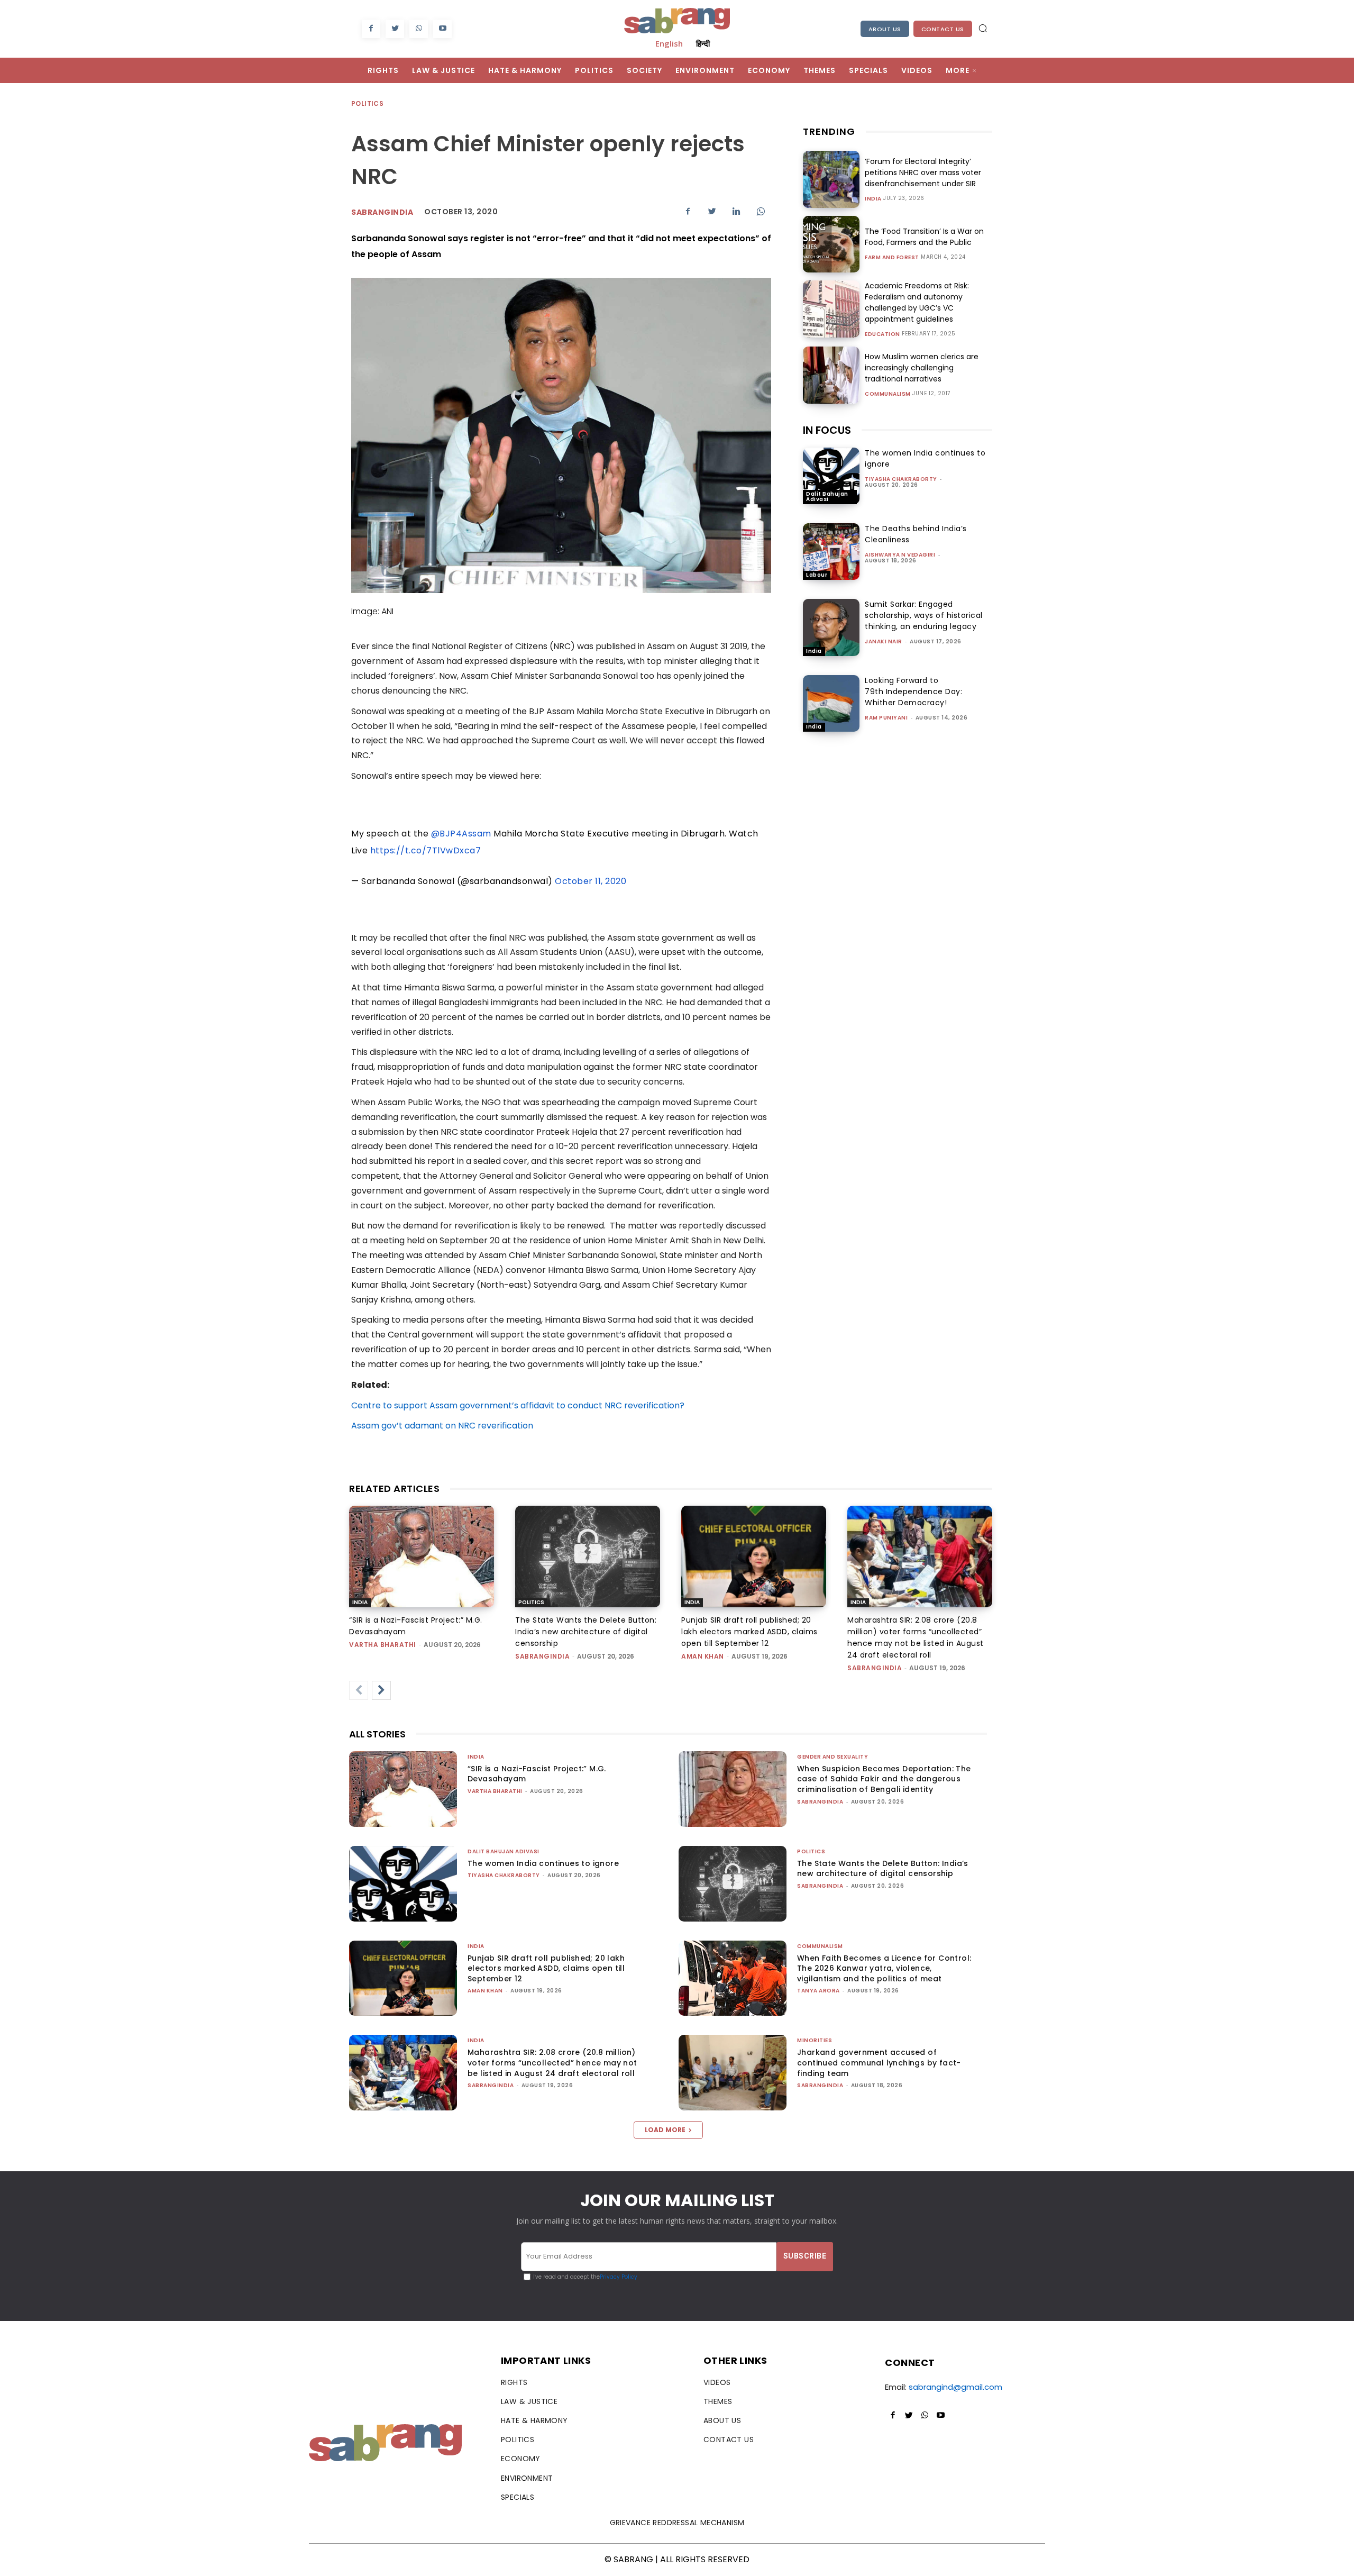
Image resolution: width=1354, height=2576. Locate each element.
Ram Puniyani (886, 718)
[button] (983, 28)
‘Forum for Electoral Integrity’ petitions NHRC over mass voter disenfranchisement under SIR (923, 172)
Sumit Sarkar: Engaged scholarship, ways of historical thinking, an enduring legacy (924, 615)
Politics (367, 103)
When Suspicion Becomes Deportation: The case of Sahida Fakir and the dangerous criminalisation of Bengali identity (884, 1779)
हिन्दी (703, 43)
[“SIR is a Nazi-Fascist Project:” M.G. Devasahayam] (422, 1556)
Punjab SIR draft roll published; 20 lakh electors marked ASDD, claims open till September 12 (749, 1632)
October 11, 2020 (591, 881)
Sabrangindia (382, 212)
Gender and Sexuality (832, 1757)
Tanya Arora (818, 1991)
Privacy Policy (619, 2277)
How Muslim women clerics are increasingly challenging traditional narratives (922, 368)
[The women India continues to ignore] (831, 476)
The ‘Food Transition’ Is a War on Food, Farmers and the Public (924, 237)
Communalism (888, 394)
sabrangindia (542, 1656)
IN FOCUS (827, 430)
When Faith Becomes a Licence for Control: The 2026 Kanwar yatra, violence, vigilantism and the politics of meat (884, 1968)
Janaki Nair (884, 641)
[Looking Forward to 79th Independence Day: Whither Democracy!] (831, 703)
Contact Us (943, 29)
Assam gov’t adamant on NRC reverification (442, 1426)
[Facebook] (371, 29)
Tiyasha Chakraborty (901, 479)
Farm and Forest (892, 258)
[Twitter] (395, 29)
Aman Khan (703, 1656)
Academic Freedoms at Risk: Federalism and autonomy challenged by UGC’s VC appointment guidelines (917, 302)
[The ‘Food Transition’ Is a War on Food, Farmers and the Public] (831, 244)
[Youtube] (442, 29)
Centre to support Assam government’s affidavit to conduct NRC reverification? (518, 1405)
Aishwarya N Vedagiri (900, 555)
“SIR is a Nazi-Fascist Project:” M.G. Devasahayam (537, 1774)
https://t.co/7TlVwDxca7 (426, 850)
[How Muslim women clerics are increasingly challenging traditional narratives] (831, 375)
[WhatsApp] (419, 29)
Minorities (815, 2040)
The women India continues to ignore (543, 1863)
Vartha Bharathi (383, 1645)
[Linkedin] (736, 211)
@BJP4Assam (461, 834)
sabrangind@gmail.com (955, 2387)
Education (882, 334)
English (669, 43)
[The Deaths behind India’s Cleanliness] (831, 552)
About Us (885, 29)
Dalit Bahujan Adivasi (827, 497)
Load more (665, 2130)
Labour (817, 575)
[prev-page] (359, 1690)
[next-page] (381, 1690)
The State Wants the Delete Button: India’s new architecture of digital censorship (586, 1632)
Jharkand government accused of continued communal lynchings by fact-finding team (879, 2063)
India (873, 199)
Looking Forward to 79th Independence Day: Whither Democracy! (913, 691)
